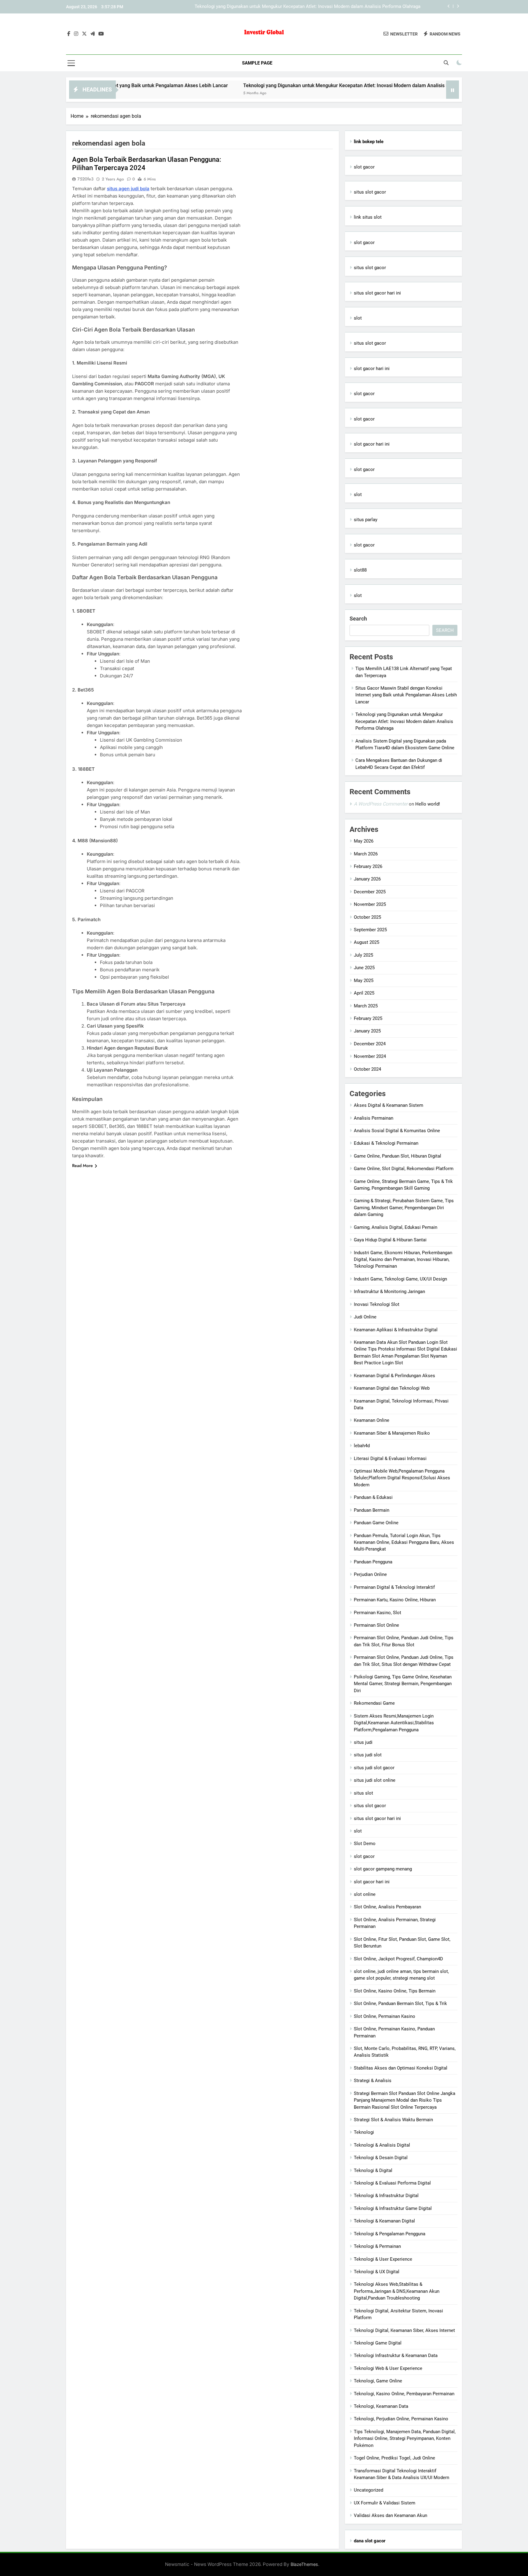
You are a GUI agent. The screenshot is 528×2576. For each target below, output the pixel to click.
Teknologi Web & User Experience (388, 2368)
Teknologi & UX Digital (377, 2272)
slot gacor (364, 167)
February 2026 (368, 866)
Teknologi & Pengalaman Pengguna (390, 2234)
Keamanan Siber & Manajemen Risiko (392, 1433)
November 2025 (370, 904)
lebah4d (362, 1446)
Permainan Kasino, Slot (378, 1613)
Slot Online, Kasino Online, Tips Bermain (395, 1991)
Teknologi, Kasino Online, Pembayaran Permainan (404, 2394)
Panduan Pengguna (373, 1562)
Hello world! (428, 804)
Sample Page (257, 63)
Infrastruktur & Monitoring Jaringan (389, 1292)
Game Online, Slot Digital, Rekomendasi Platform (404, 1169)
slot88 (360, 570)
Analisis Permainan (374, 1118)
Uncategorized (369, 2490)
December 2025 (370, 892)
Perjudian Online (370, 1574)
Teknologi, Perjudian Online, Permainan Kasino (401, 2419)
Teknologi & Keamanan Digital (384, 2221)
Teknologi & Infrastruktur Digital (386, 2196)
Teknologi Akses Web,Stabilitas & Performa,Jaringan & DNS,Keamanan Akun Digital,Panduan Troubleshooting (397, 2291)
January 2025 (367, 1031)
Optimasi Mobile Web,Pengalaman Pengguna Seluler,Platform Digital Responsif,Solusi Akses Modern (402, 1478)
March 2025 (366, 1006)
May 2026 (364, 841)
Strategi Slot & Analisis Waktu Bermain (393, 2120)
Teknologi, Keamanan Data (381, 2406)
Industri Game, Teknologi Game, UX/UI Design (400, 1279)
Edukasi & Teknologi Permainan (386, 1143)
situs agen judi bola (128, 189)
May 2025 (364, 980)
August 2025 (367, 942)
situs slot (363, 1793)
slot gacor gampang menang (383, 1869)
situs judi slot (368, 1755)
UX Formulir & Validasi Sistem (385, 2503)
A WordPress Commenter (381, 804)
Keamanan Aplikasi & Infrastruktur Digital (396, 1330)
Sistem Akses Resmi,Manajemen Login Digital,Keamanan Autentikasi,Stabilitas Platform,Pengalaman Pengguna (394, 1723)
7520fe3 (85, 179)
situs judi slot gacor (374, 1768)
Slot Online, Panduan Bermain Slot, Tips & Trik (400, 2003)
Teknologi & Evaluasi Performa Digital (392, 2183)
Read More (82, 1166)
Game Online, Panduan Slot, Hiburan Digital (398, 1156)
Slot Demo (365, 1844)
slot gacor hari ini (372, 369)
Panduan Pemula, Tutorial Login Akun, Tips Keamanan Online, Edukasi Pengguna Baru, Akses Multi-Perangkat (404, 1542)
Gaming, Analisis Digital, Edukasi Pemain (396, 1227)
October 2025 (367, 917)
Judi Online (365, 1317)
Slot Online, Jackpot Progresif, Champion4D (398, 1959)
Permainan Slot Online (376, 1625)
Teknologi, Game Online (378, 2381)
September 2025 (370, 930)
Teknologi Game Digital (378, 2343)
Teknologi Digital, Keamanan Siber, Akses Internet (404, 2330)
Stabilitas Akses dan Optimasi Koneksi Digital (401, 2068)
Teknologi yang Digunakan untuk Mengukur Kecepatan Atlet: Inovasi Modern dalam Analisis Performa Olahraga (297, 85)
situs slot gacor (370, 192)
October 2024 (367, 1069)
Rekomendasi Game (374, 1703)
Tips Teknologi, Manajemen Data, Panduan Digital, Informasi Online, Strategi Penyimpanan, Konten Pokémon (405, 2439)
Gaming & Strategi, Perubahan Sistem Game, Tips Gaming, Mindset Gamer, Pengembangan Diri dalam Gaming (404, 1208)
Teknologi (364, 2132)
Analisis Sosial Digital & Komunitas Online (397, 1131)
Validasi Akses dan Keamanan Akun (391, 2515)
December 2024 (370, 1044)
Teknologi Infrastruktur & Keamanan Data (396, 2355)
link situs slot (368, 217)
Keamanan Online (372, 1420)
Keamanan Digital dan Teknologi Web (392, 1388)
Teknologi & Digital (373, 2170)
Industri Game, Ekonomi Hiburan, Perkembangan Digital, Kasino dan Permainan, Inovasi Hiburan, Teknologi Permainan (403, 1260)
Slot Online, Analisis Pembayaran (387, 1907)
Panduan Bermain (372, 1510)
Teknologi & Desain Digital (381, 2158)
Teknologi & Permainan (377, 2246)
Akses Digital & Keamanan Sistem (389, 1105)
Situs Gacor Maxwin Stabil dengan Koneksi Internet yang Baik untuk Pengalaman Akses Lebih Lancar (406, 695)
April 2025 (364, 993)
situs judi (363, 1742)
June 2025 (364, 968)
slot (358, 318)
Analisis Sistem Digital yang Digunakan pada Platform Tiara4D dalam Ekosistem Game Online (325, 7)
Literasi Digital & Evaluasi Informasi (390, 1458)
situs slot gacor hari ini (377, 293)
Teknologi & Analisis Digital (382, 2145)
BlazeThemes (304, 2564)
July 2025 (363, 955)
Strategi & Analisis (373, 2081)
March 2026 (366, 854)
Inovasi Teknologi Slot (377, 1304)
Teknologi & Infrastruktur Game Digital (393, 2208)
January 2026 (367, 879)
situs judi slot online (375, 1780)
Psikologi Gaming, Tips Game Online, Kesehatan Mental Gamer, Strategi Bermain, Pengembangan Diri (403, 1684)
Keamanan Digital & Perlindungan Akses (394, 1376)
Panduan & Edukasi (373, 1497)
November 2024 (370, 1056)
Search (358, 619)
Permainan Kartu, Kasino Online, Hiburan (395, 1600)
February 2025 (368, 1018)
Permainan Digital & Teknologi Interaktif (394, 1587)
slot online (365, 1894)
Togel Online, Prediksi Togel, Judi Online (394, 2458)
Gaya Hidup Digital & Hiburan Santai (390, 1240)
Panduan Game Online (376, 1523)
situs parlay (366, 520)
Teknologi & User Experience (383, 2259)
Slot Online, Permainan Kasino (385, 2016)
